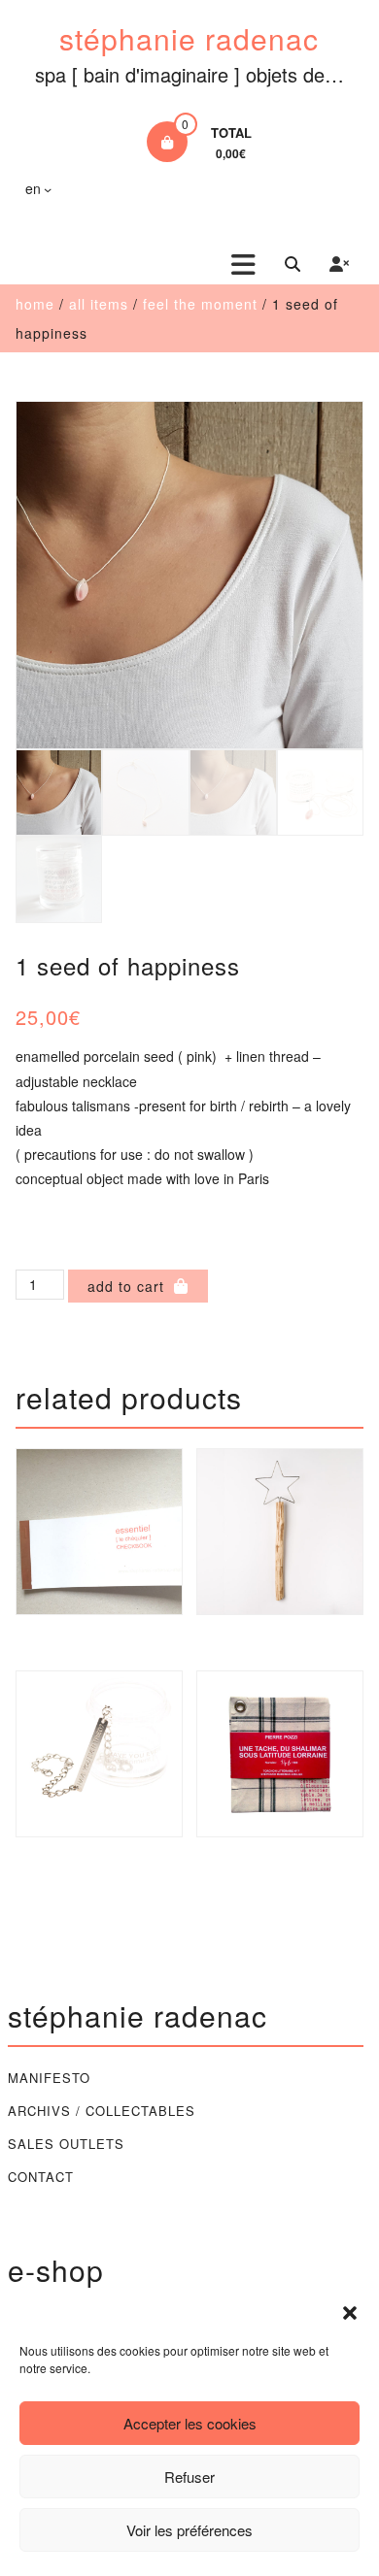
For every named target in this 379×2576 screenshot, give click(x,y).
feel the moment (200, 304)
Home (35, 304)
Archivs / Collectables (102, 2111)
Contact (41, 2177)
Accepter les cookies (190, 2423)
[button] (350, 2313)
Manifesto (49, 2078)
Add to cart (126, 1286)
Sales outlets (66, 2144)
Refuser (189, 2477)
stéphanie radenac (189, 38)
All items (99, 304)
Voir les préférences (189, 2530)
